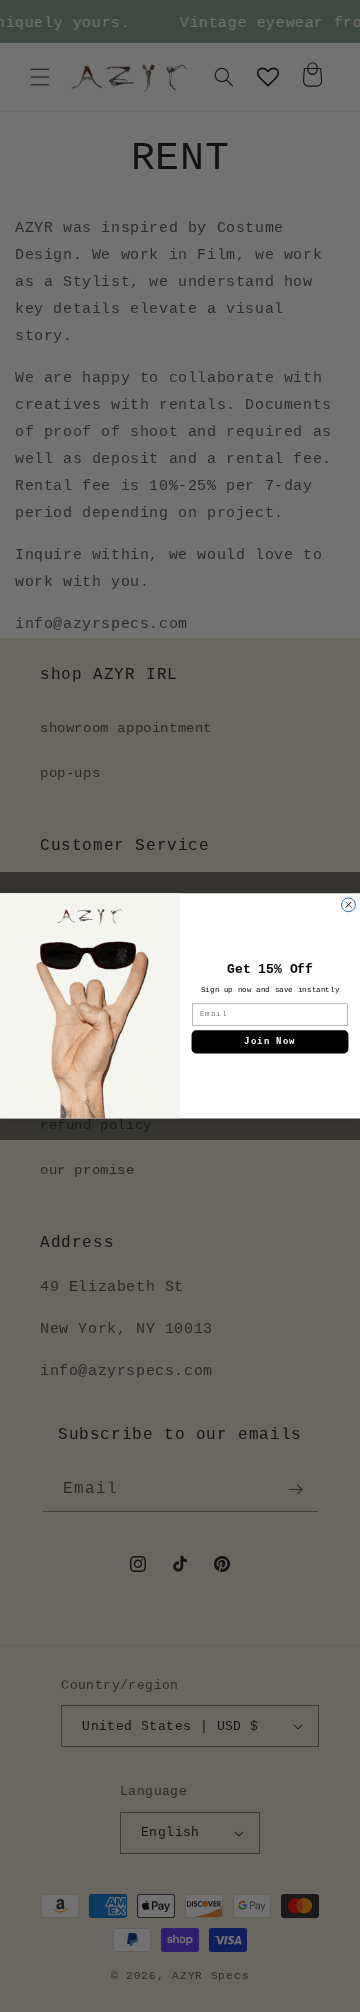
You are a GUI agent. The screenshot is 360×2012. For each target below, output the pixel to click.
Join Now (270, 1042)
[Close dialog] (349, 905)
